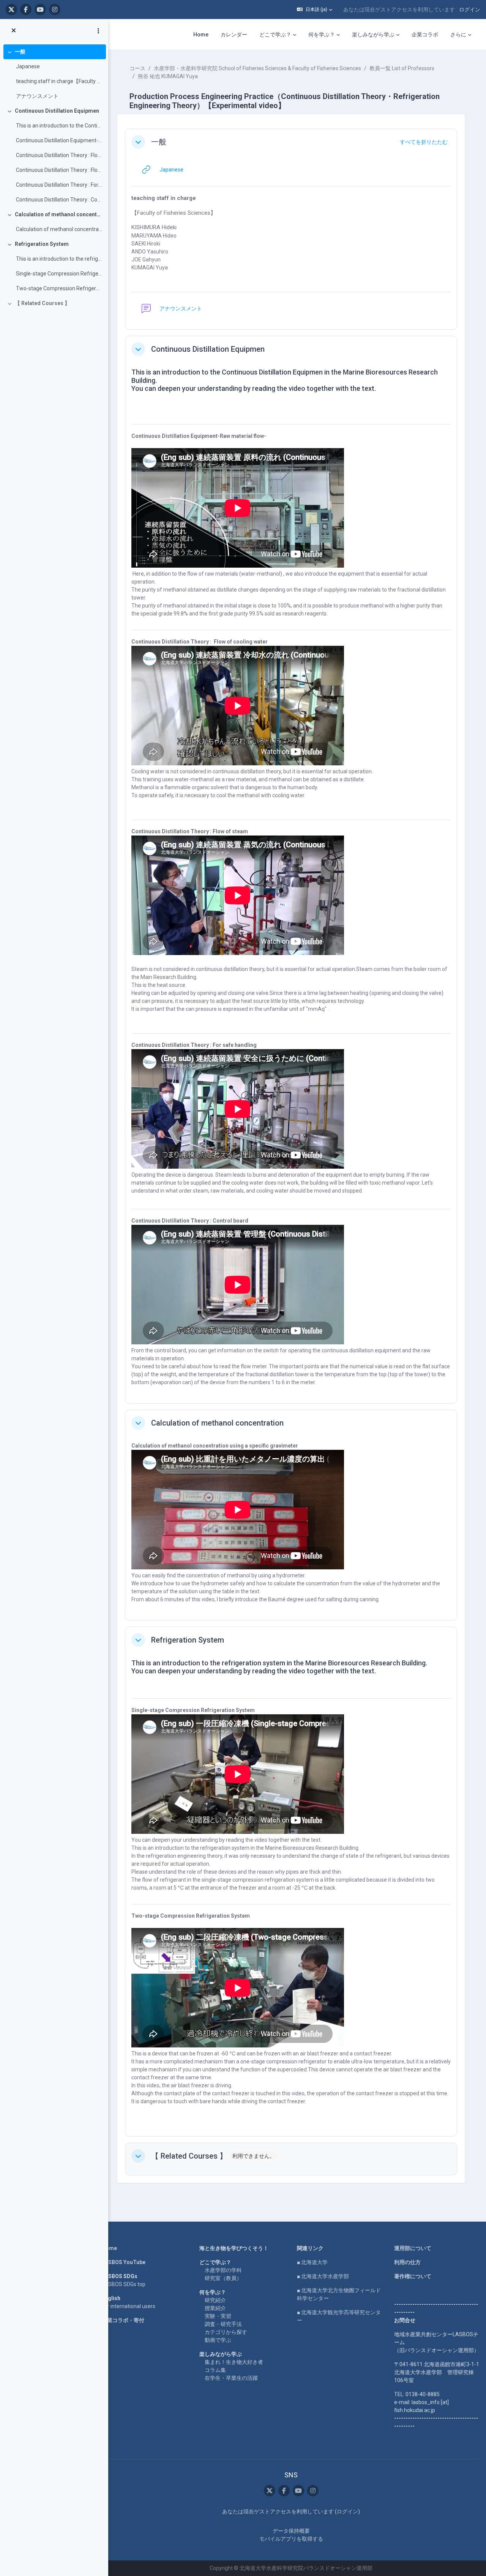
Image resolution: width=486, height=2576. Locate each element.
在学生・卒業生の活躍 (231, 2378)
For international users (129, 2306)
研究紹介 (215, 2300)
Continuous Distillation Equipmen (57, 111)
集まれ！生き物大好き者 (234, 2362)
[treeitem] (54, 74)
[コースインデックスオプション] (98, 31)
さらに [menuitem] (458, 35)
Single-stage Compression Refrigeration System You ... (59, 274)
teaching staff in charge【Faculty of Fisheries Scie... (59, 81)
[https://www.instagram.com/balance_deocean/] (55, 9)
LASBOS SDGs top (124, 2284)
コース (137, 68)
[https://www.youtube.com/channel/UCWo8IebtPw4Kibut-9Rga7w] (40, 9)
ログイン (470, 9)
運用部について (413, 2248)
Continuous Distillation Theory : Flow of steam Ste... (59, 170)
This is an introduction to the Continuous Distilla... (59, 126)
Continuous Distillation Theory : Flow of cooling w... (59, 155)
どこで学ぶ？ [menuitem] (275, 35)
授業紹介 (215, 2308)
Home (109, 2248)
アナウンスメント (37, 96)
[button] (315, 9)
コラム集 (215, 2370)
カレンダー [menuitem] (234, 35)
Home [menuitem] (201, 35)
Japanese (28, 66)
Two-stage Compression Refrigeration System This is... (59, 288)
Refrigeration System (42, 244)
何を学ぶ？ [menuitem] (322, 35)
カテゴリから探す (226, 2332)
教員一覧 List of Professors (402, 68)
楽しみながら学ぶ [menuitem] (373, 35)
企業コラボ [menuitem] (425, 35)
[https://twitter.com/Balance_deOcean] (11, 9)
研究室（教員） (223, 2278)
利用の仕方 (407, 2262)
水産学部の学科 (223, 2270)
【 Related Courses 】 (42, 303)
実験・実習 (218, 2316)
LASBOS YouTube (124, 2262)
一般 (20, 52)
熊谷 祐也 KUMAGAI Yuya (168, 76)
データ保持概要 (291, 2531)
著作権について (413, 2276)
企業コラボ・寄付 (123, 2320)
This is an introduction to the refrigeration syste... (59, 259)
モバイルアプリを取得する (291, 2539)
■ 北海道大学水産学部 (323, 2276)
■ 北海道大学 (312, 2262)
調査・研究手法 (223, 2324)
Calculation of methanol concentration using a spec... (59, 229)
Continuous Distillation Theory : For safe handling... (59, 185)
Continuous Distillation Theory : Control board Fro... (59, 200)
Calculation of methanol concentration (59, 214)
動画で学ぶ (218, 2340)
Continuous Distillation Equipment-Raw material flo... (59, 140)
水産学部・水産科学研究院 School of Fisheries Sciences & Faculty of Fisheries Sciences (257, 68)
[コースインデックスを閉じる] (14, 31)
